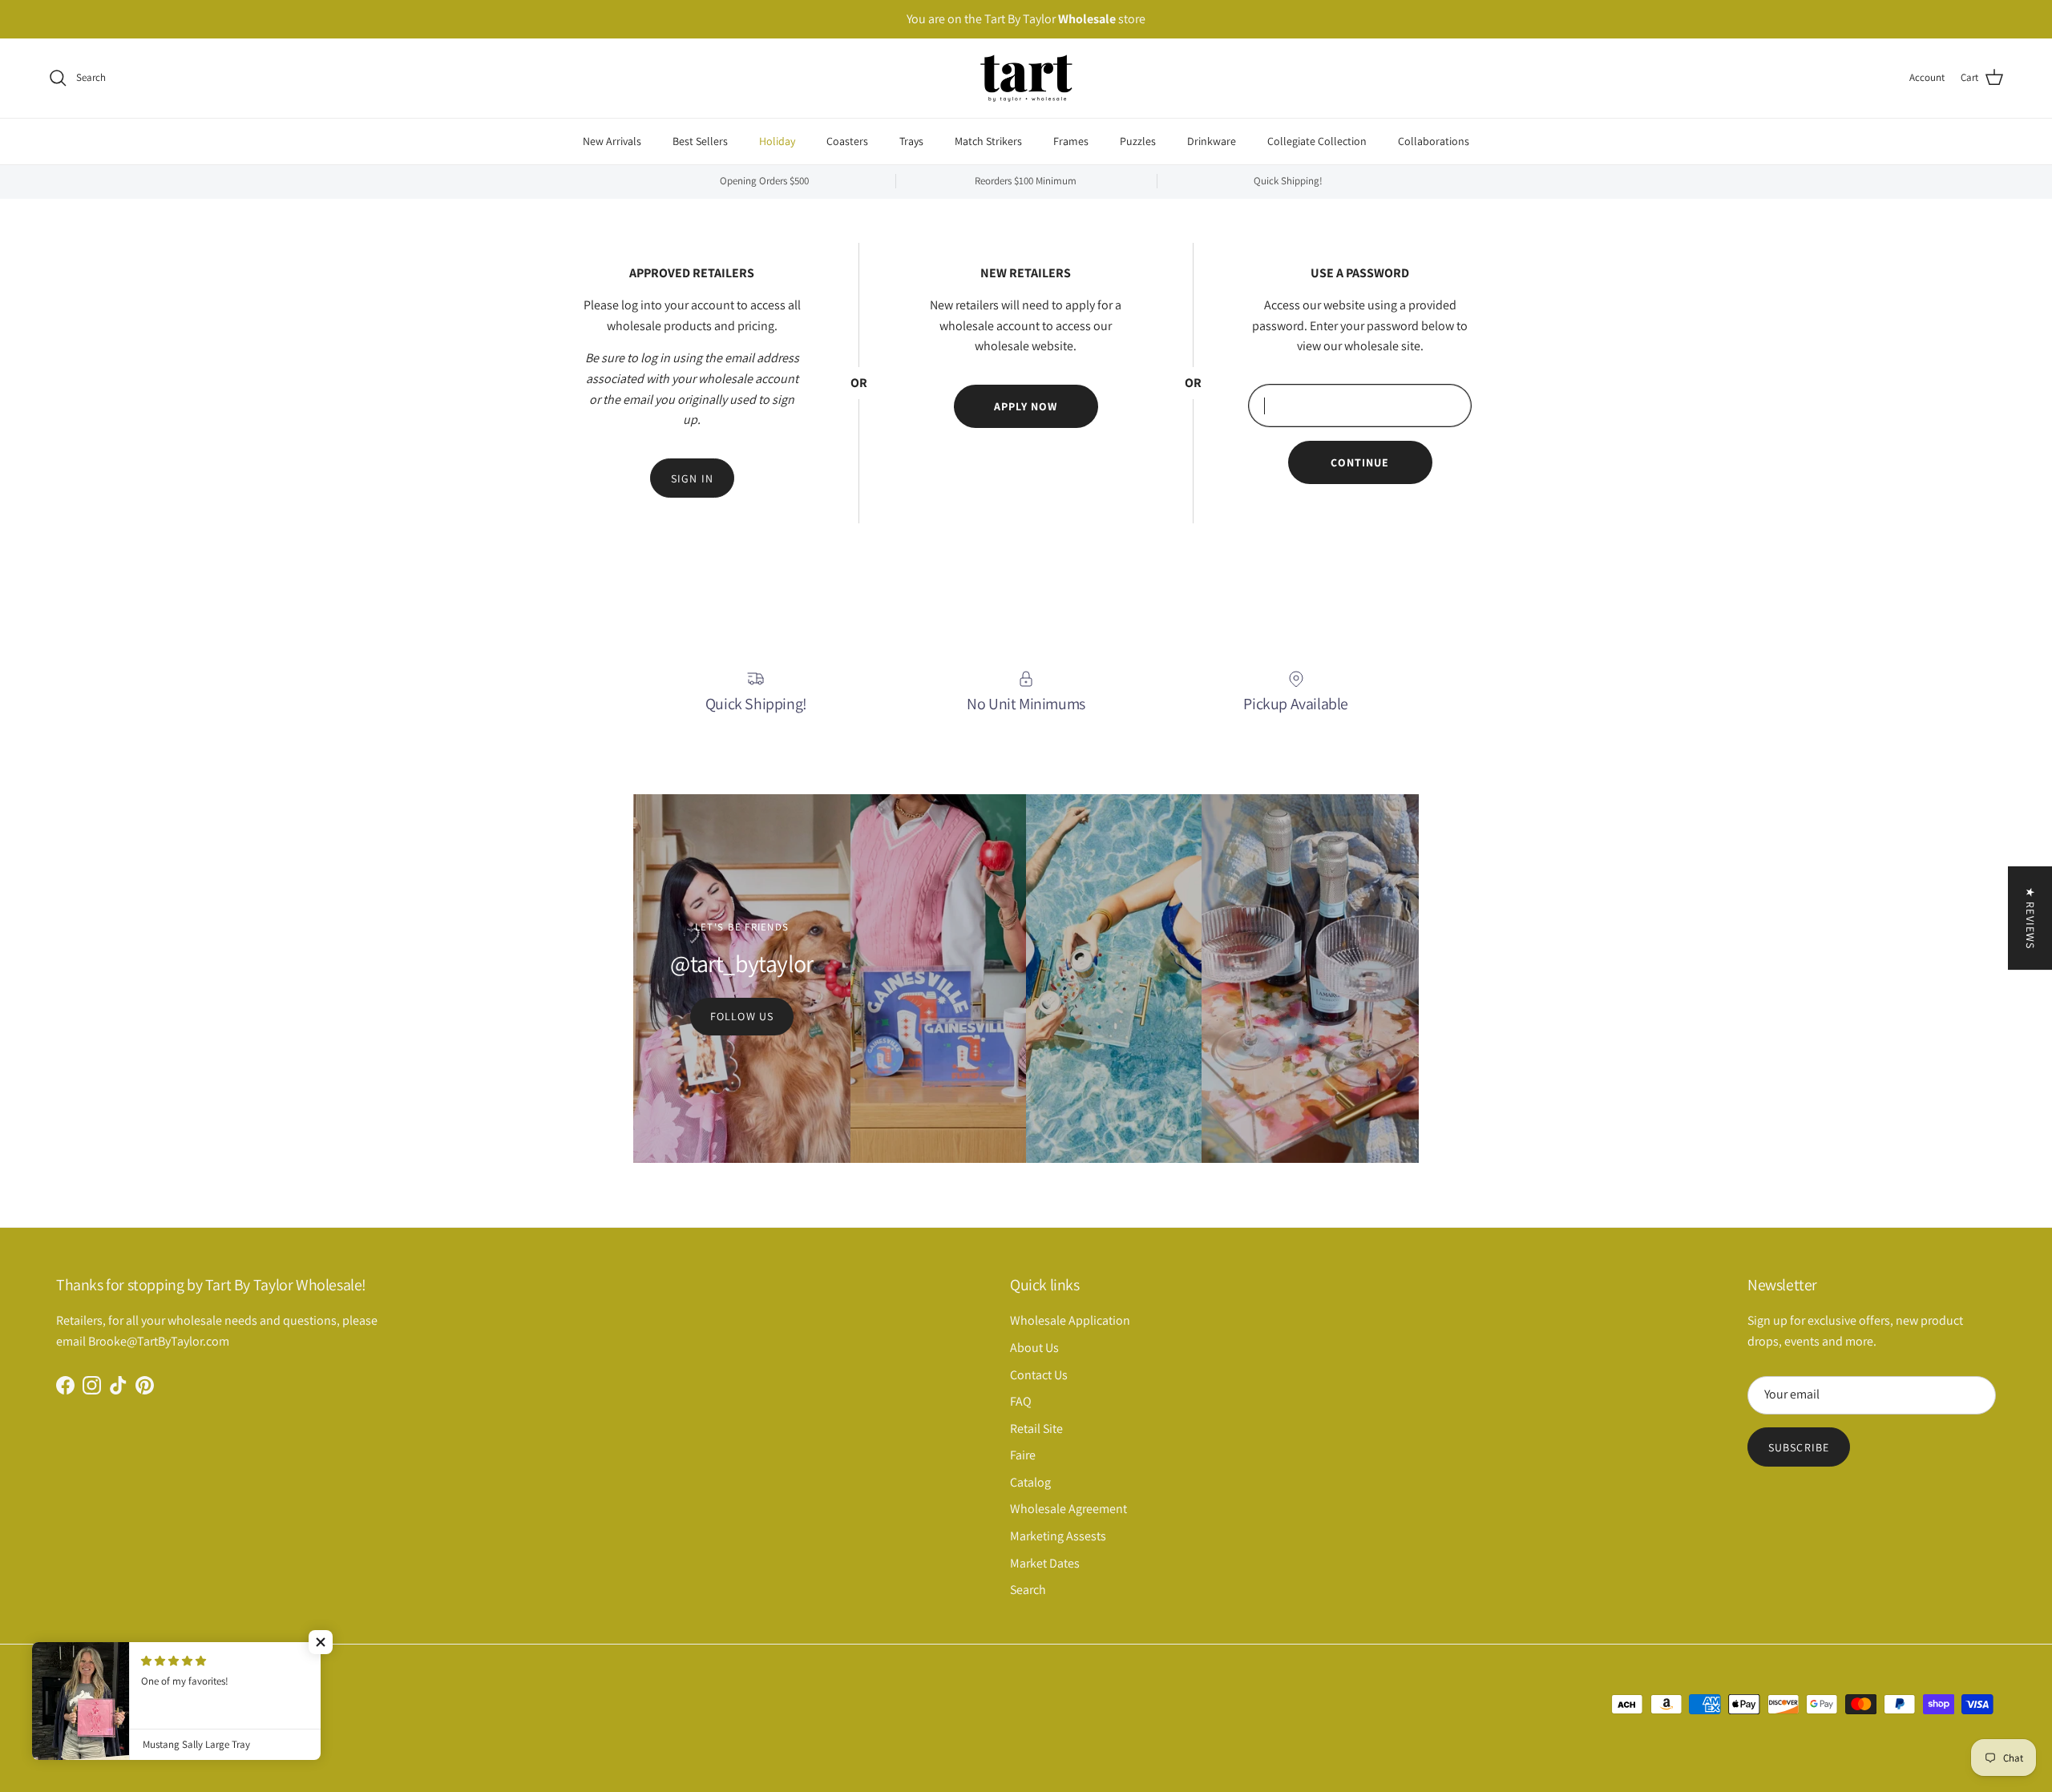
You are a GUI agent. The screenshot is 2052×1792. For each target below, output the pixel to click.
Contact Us (1039, 1375)
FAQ (1021, 1401)
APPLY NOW (1026, 406)
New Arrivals (612, 140)
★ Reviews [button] (2030, 918)
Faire (1023, 1455)
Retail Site (1036, 1429)
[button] (321, 1642)
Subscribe (1799, 1447)
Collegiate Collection (1317, 140)
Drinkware (1212, 140)
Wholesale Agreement (1068, 1509)
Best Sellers (700, 140)
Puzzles (1138, 140)
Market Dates (1045, 1563)
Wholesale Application (1070, 1320)
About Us (1034, 1348)
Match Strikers (988, 140)
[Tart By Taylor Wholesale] (1026, 78)
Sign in (692, 478)
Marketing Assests (1058, 1536)
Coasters (847, 140)
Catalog (1030, 1482)
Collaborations (1434, 140)
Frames (1071, 140)
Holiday (777, 140)
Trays (911, 140)
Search (1028, 1590)
